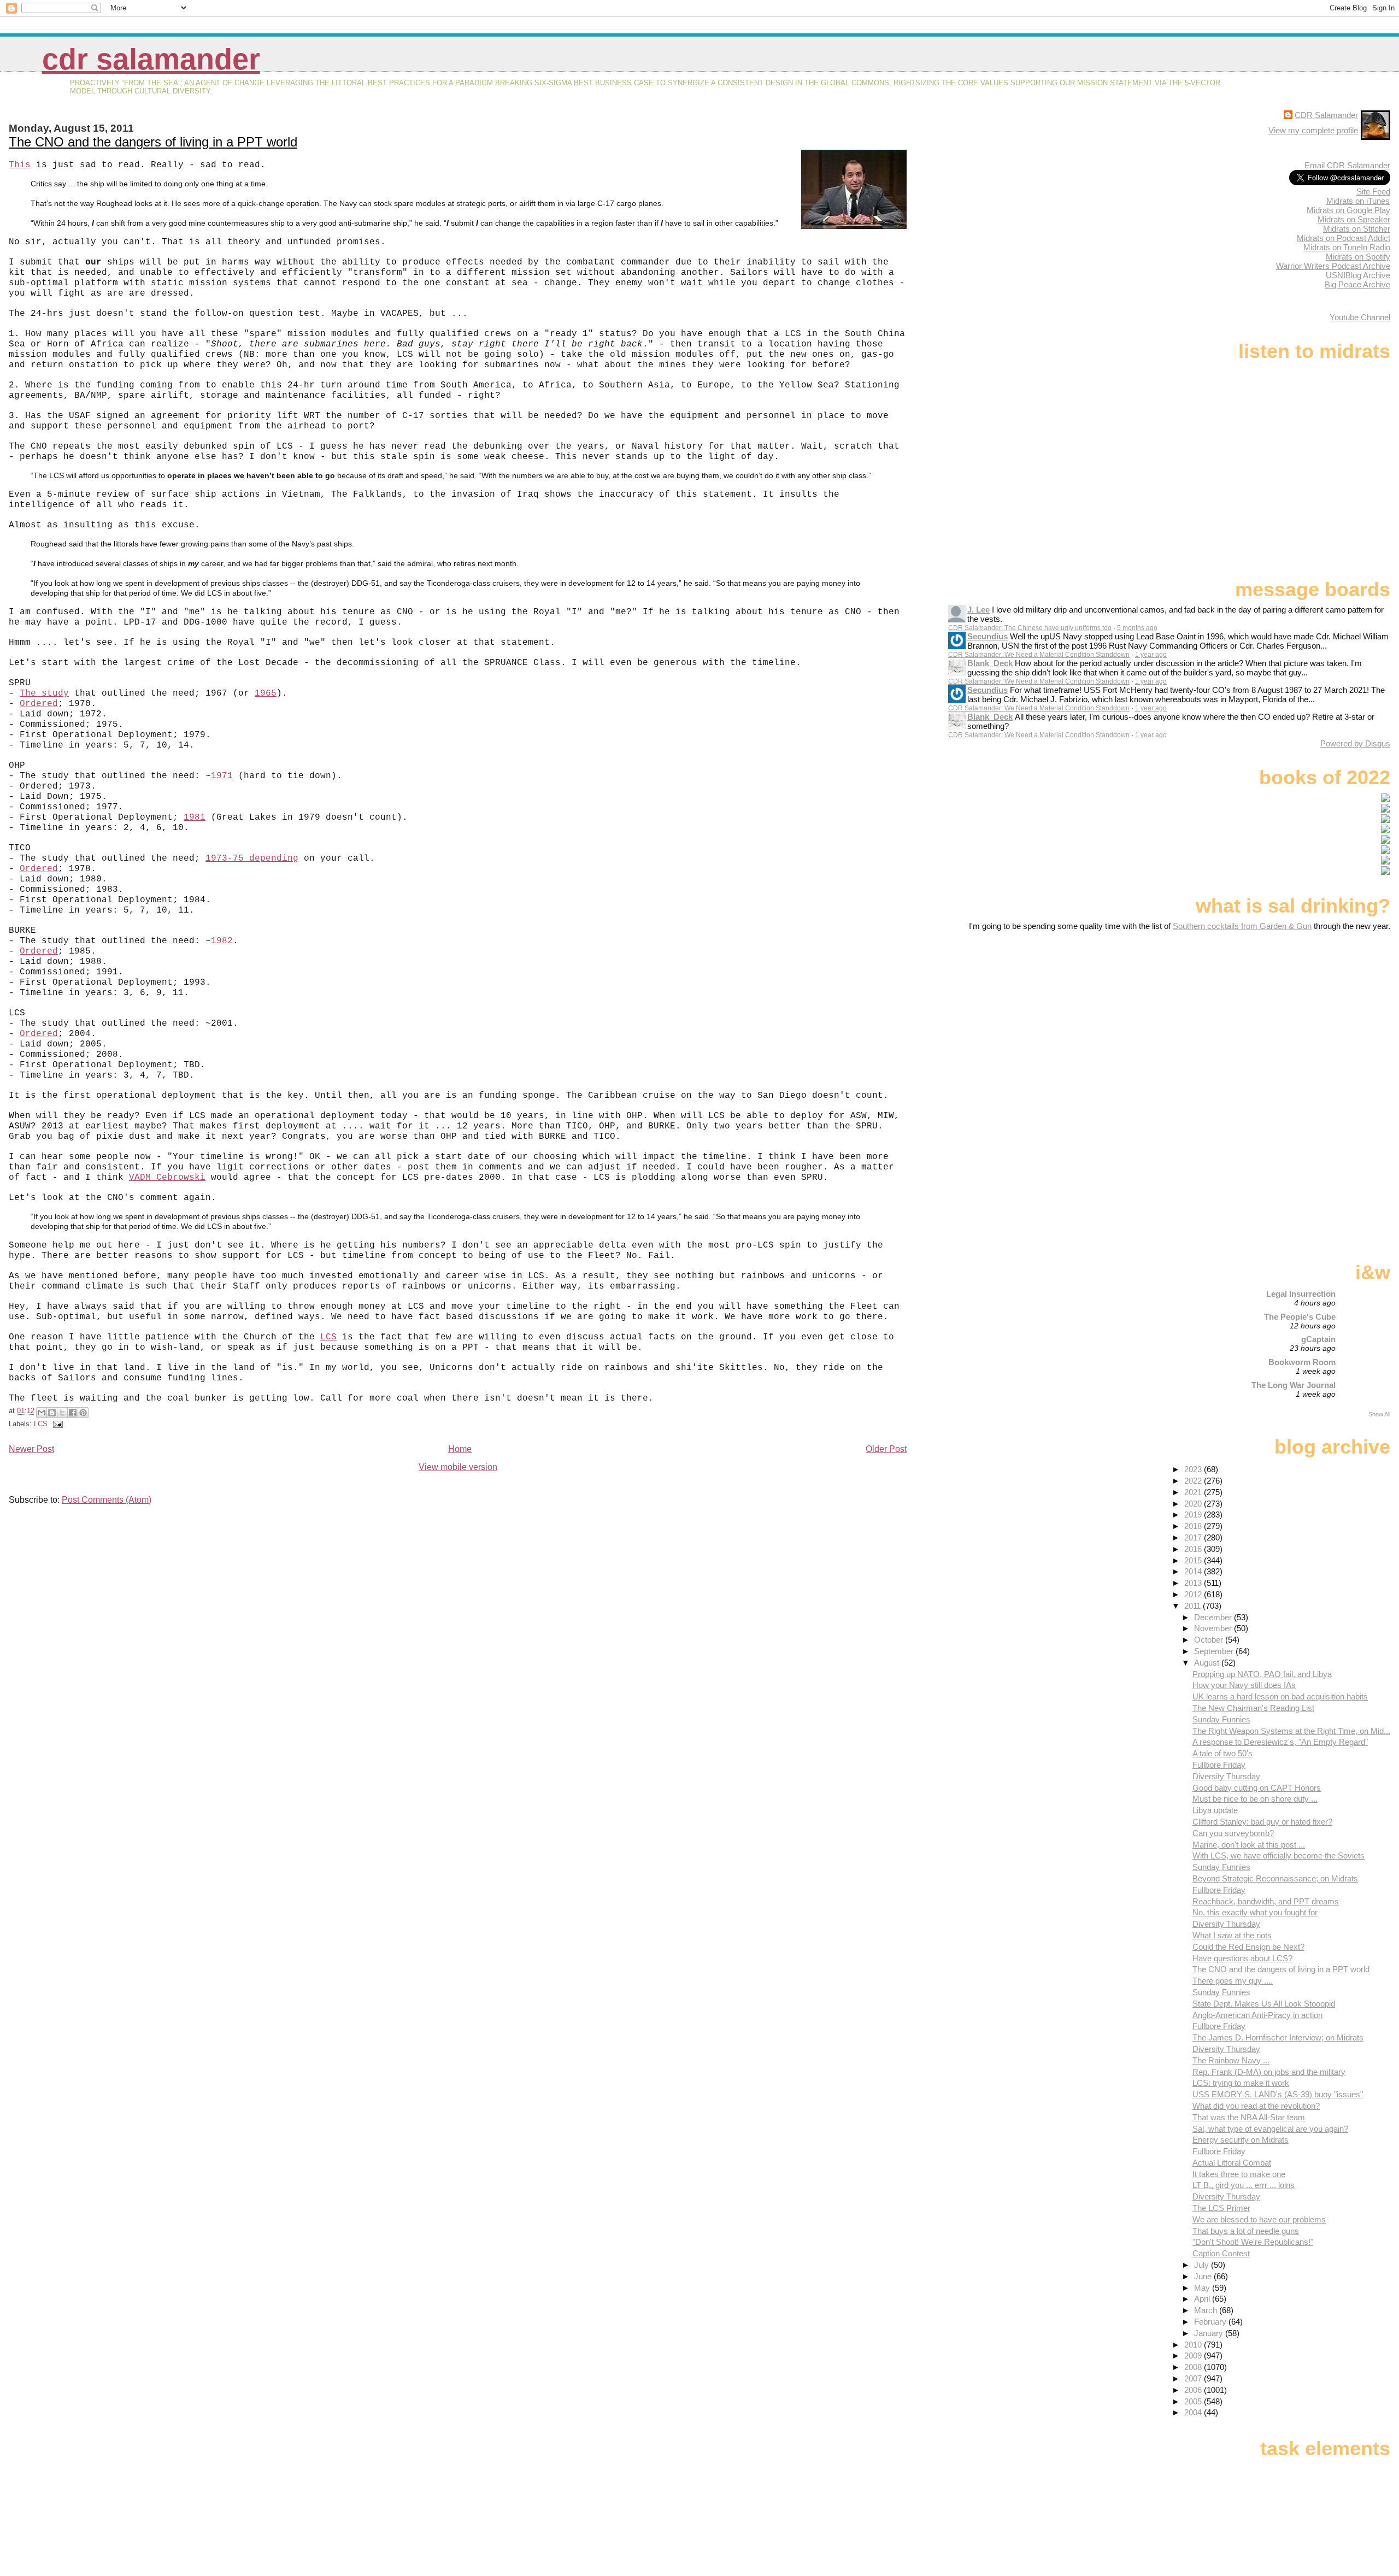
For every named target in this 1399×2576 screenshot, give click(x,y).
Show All (1379, 1414)
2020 (1194, 1504)
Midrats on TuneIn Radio (1347, 247)
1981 (195, 818)
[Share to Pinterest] (83, 1413)
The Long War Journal (1294, 1385)
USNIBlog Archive (1358, 275)
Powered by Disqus (1355, 743)
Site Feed (1373, 192)
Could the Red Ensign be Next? (1248, 1947)
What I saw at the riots (1232, 1935)
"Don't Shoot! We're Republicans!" (1253, 2242)
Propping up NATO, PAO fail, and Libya (1262, 1674)
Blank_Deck (990, 663)
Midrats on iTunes (1358, 201)
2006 (1194, 2390)
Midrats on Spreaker (1354, 219)
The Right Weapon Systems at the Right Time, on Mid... (1291, 1731)
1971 (222, 776)
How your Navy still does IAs (1244, 1685)
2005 (1194, 2401)
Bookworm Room (1302, 1362)
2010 (1194, 2345)
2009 (1194, 2356)
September (1215, 1651)
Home (460, 1449)
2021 (1194, 1492)
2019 (1194, 1515)
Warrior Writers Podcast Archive (1333, 266)
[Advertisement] (1322, 1017)
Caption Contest (1221, 2253)
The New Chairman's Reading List (1253, 1708)
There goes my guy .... (1233, 1981)
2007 (1194, 2378)
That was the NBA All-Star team (1249, 2117)
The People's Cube (1300, 1317)
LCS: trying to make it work (1241, 2083)
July (1203, 2265)
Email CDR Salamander (1347, 165)
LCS (328, 1337)
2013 (1194, 1583)
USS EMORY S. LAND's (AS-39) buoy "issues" (1278, 2094)
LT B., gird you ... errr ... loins (1244, 2185)
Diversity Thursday (1226, 1776)
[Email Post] (56, 1424)
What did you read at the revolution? (1256, 2106)
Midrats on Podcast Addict (1344, 238)
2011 (1194, 1606)
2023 (1194, 1469)
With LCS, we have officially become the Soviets (1279, 1855)
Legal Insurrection (1301, 1294)
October (1210, 1640)
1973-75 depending (252, 858)
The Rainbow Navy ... (1231, 2060)
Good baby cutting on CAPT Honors (1257, 1788)
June (1204, 2276)
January (1210, 2333)
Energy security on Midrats (1241, 2140)
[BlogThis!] (52, 1413)
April (1203, 2299)
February (1211, 2322)
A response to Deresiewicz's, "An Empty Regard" (1280, 1742)
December (1214, 1617)
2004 (1194, 2412)
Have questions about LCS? (1242, 1958)
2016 (1194, 1549)
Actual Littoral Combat (1232, 2163)
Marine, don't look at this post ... (1249, 1845)
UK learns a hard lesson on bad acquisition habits (1280, 1696)
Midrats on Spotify (1358, 257)
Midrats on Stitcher (1357, 229)
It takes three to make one (1239, 2174)
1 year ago (1151, 655)
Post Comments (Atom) (107, 1500)
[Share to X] (62, 1413)
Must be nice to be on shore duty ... (1255, 1799)
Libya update (1215, 1810)
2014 (1194, 1571)
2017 (1194, 1537)
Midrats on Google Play (1348, 210)
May (1203, 2288)
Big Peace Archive (1357, 284)
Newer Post (31, 1449)
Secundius (987, 636)
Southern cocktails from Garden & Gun (1242, 926)
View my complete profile (1313, 130)
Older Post (886, 1449)
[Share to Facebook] (73, 1413)
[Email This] (42, 1413)
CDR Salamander (151, 59)
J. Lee (978, 610)
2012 (1194, 1594)
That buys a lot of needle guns (1246, 2231)
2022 (1194, 1481)
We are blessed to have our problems (1259, 2219)
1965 (266, 693)
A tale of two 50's (1222, 1753)
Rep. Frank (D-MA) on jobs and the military (1269, 2072)
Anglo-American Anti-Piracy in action (1257, 2015)
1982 (222, 941)
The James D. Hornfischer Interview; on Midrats (1278, 2037)
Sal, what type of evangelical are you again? (1270, 2129)
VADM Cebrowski (167, 1178)
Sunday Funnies (1221, 1719)
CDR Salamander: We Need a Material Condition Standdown (1039, 655)
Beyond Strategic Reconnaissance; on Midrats (1275, 1878)
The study (44, 693)
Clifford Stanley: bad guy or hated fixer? (1262, 1822)
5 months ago (1137, 628)
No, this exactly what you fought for (1255, 1912)
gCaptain (1318, 1339)
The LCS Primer (1221, 2208)
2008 (1194, 2367)
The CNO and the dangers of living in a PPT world (153, 142)
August (1208, 1663)
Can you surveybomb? (1233, 1833)
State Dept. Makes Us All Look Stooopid (1264, 2004)
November (1214, 1628)
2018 (1194, 1526)
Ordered (39, 704)
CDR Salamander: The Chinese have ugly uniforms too (1030, 628)
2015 (1194, 1560)
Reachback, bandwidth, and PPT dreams (1266, 1901)
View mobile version (458, 1467)
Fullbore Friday (1219, 1765)
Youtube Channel (1360, 317)
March (1207, 2310)
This (20, 165)
